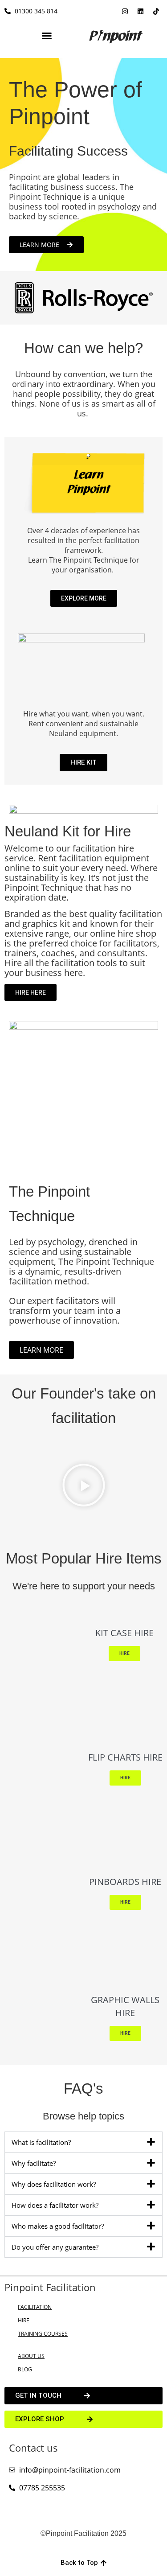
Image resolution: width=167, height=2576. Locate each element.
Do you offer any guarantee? (55, 2247)
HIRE (24, 2320)
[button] (47, 36)
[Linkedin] (140, 11)
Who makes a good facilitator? (58, 2226)
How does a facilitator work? (55, 2205)
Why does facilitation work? (54, 2184)
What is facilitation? (41, 2142)
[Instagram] (125, 11)
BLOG (25, 2369)
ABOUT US (31, 2356)
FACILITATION (35, 2307)
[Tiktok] (156, 11)
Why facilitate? (34, 2163)
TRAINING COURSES (43, 2334)
